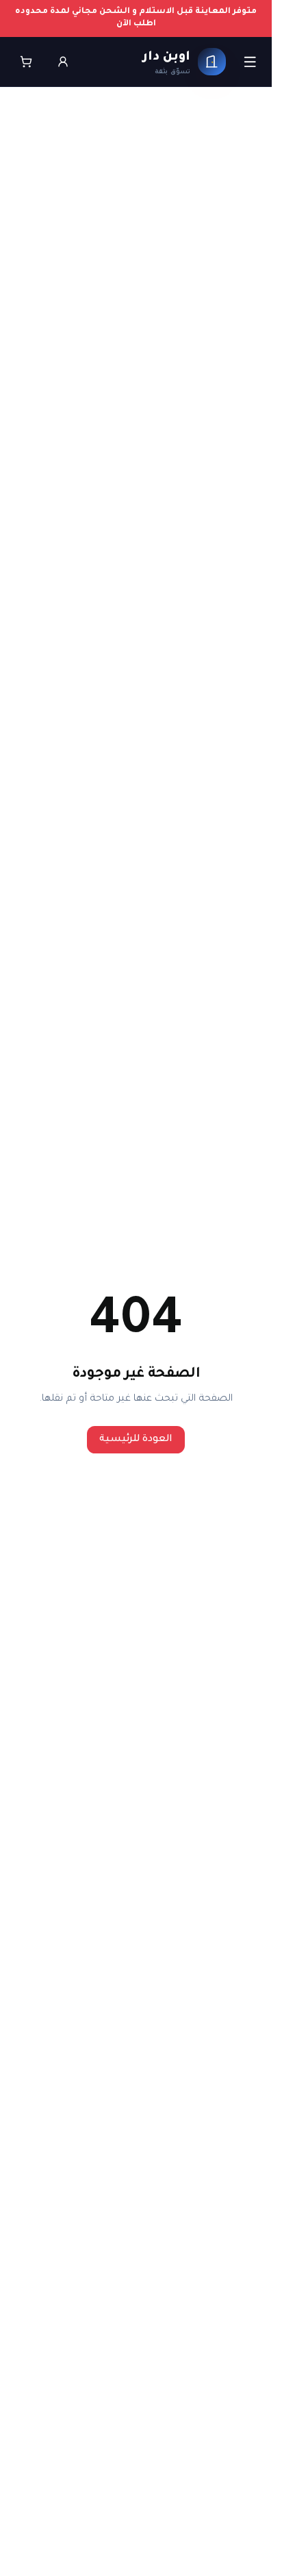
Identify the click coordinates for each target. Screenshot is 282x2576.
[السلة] (26, 62)
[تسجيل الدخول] (63, 62)
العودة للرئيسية (136, 1440)
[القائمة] (250, 61)
